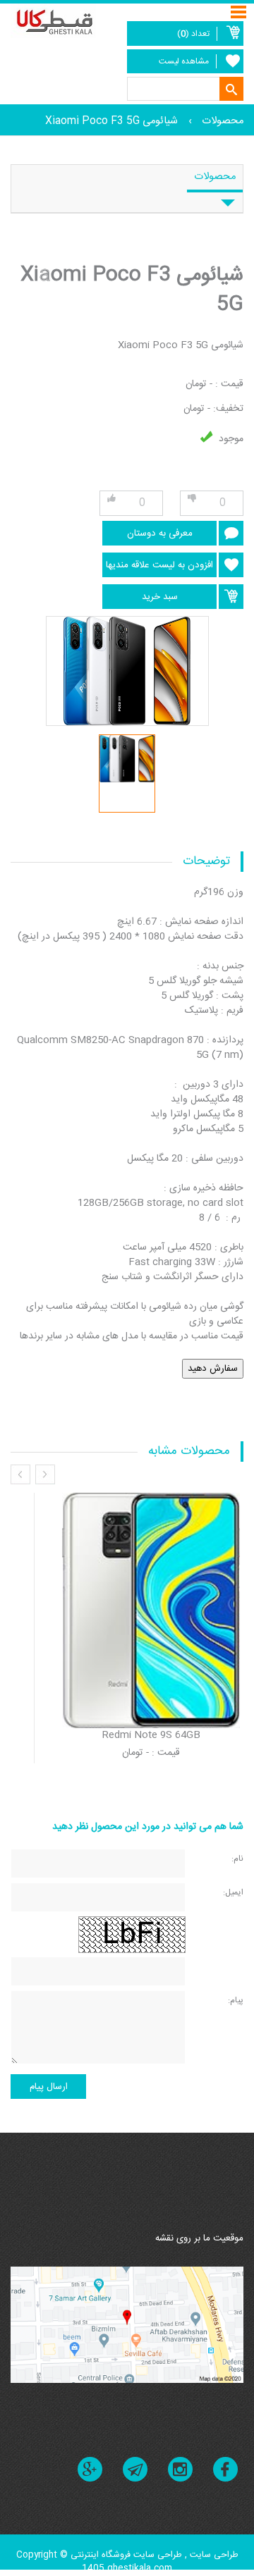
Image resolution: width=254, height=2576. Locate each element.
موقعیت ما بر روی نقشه (199, 2238)
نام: (237, 1858)
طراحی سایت (213, 2555)
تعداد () (193, 34)
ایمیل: (233, 1892)
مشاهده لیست (184, 61)
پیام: (236, 2000)
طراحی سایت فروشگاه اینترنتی (126, 2555)
